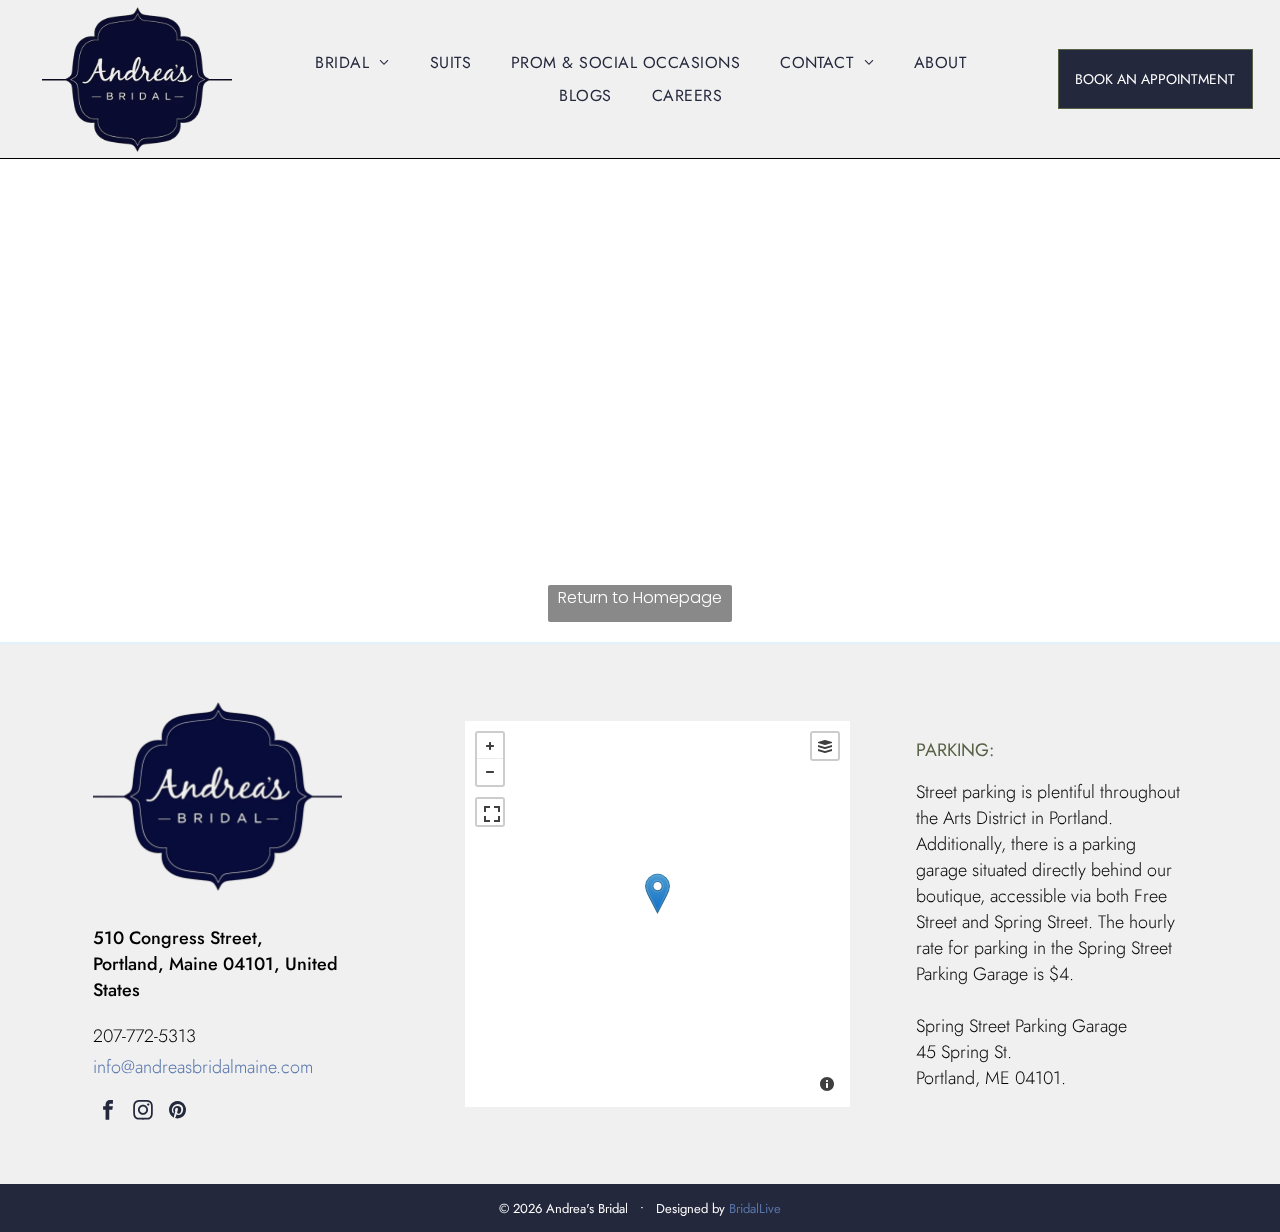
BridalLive (755, 1208)
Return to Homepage (640, 597)
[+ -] (657, 914)
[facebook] (108, 1112)
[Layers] (825, 746)
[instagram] (143, 1112)
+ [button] (490, 746)
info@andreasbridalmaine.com (203, 1067)
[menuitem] (352, 61)
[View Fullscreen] (490, 812)
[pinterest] (178, 1112)
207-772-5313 (144, 1036)
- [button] (490, 772)
